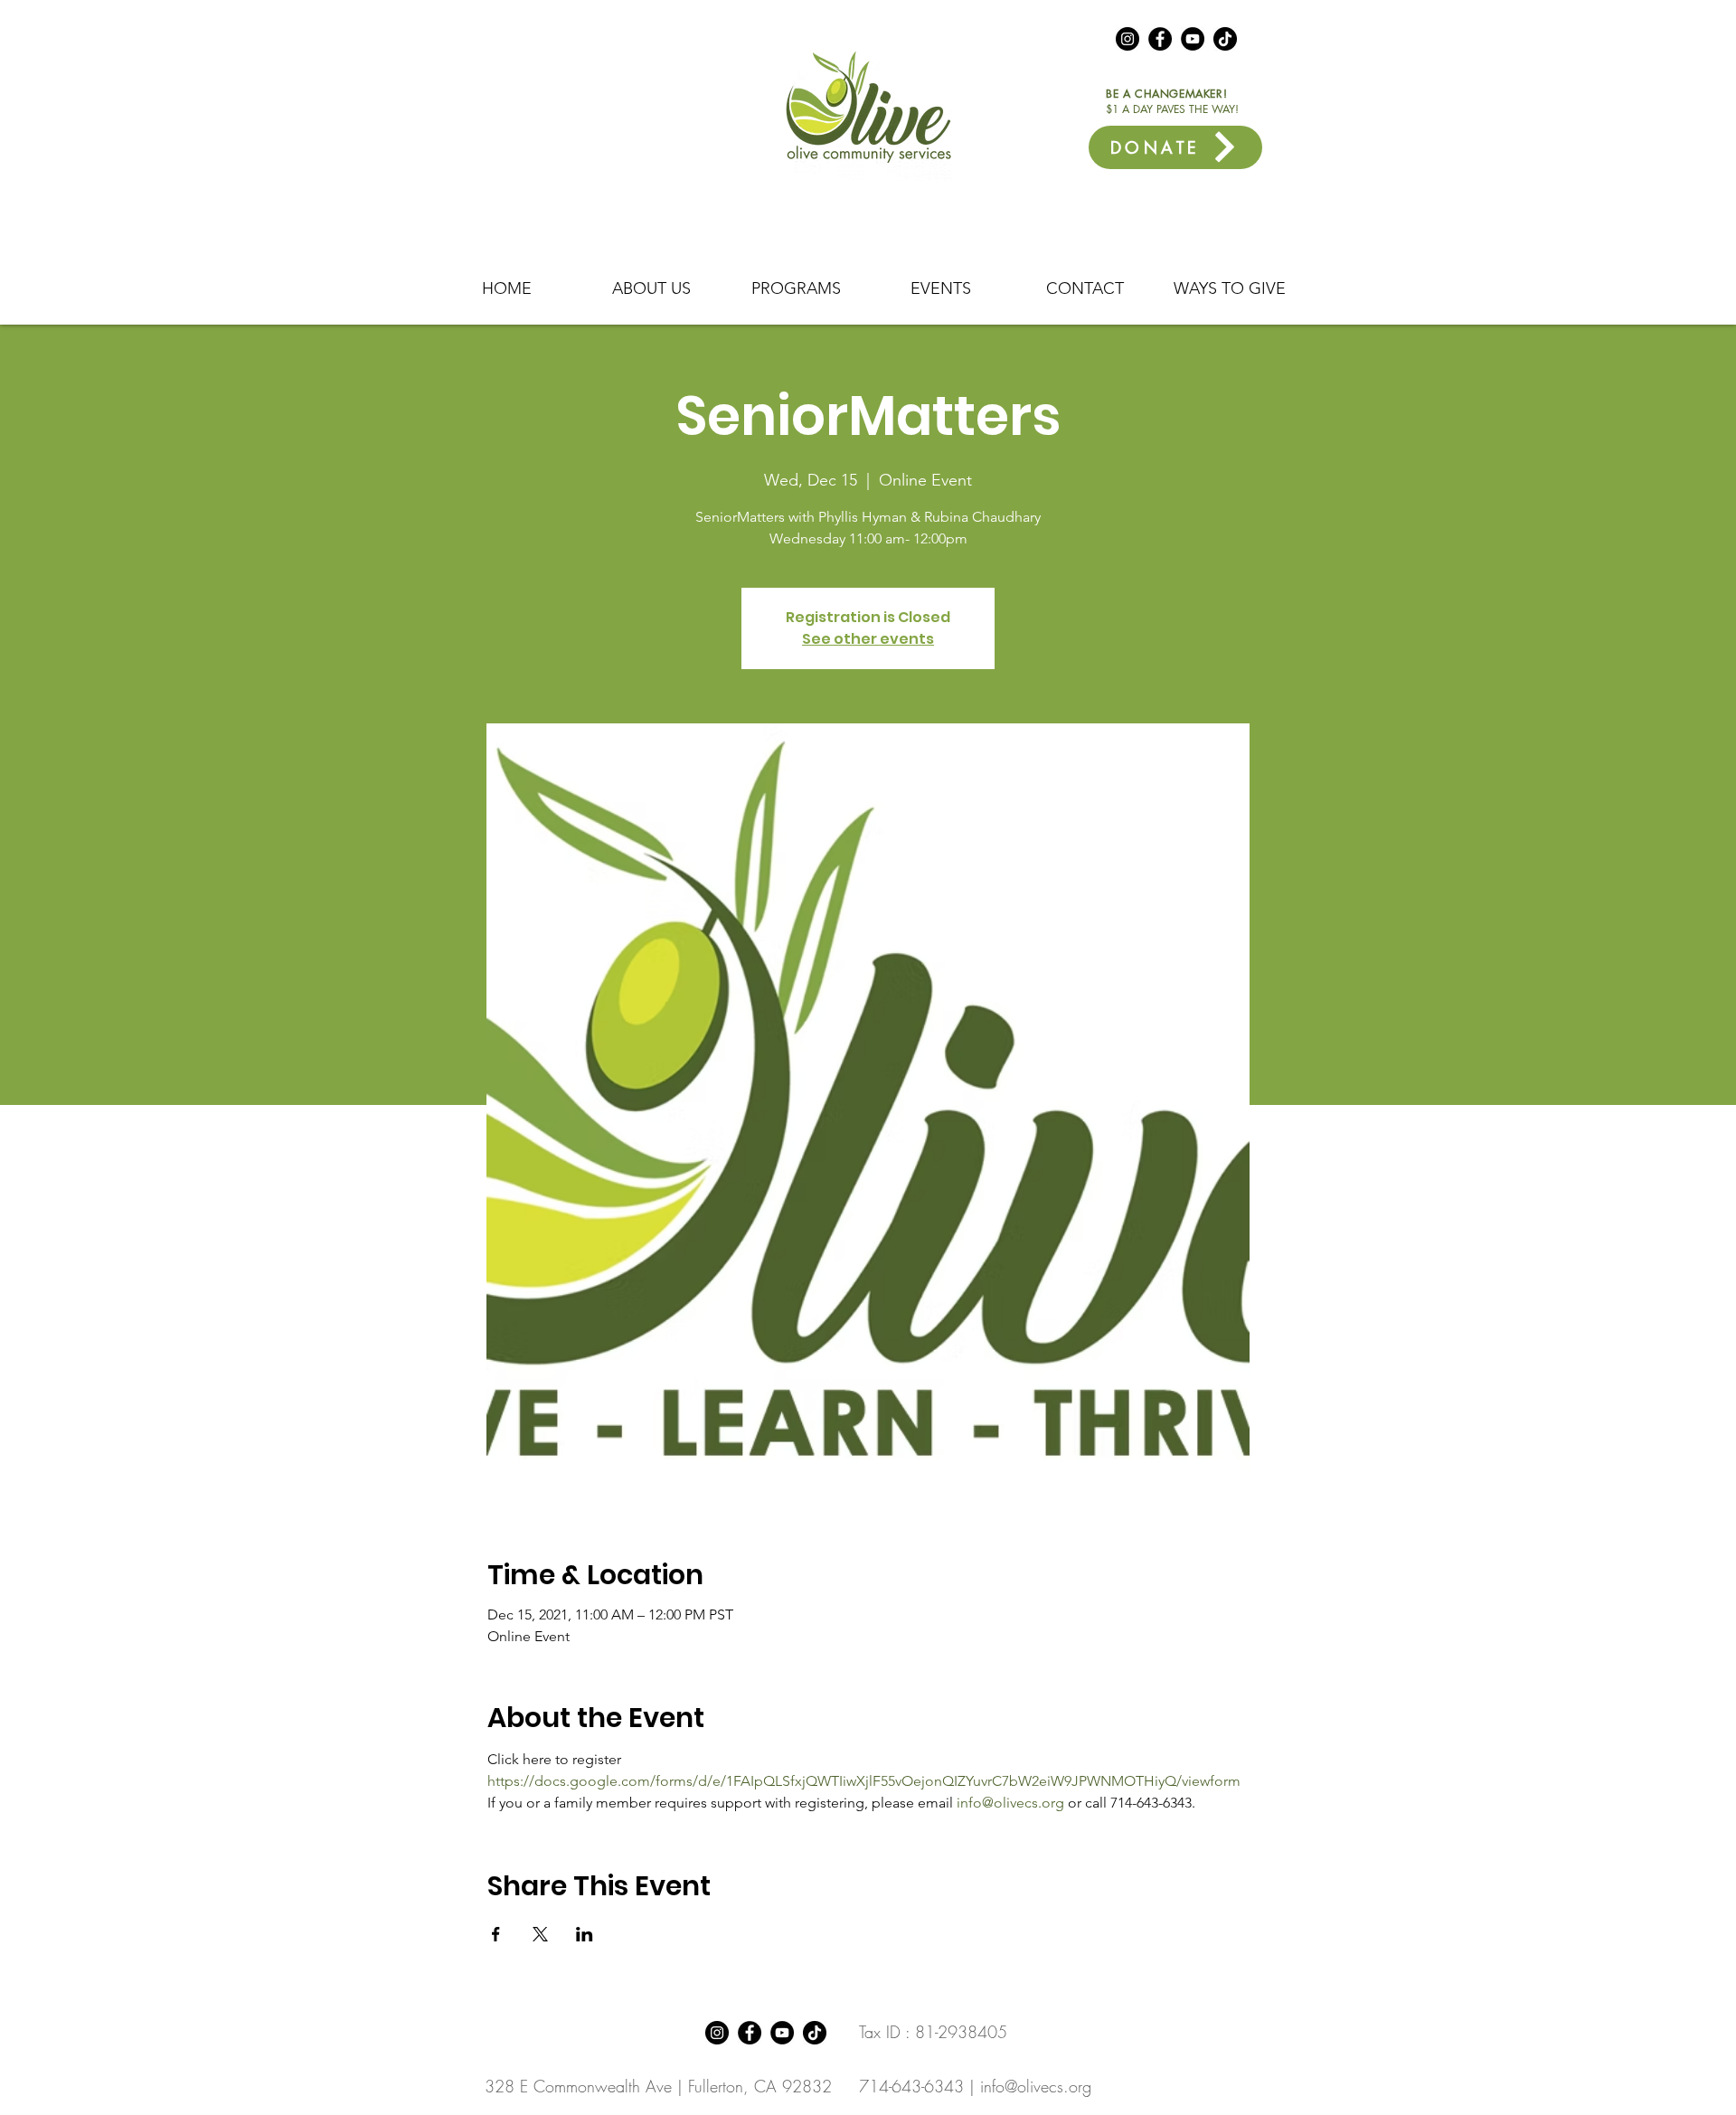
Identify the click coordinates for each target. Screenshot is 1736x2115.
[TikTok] (1225, 39)
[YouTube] (1193, 39)
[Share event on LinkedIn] (585, 1934)
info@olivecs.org (1036, 2086)
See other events (868, 639)
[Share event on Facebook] (496, 1934)
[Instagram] (1127, 39)
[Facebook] (1160, 39)
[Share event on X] (540, 1934)
